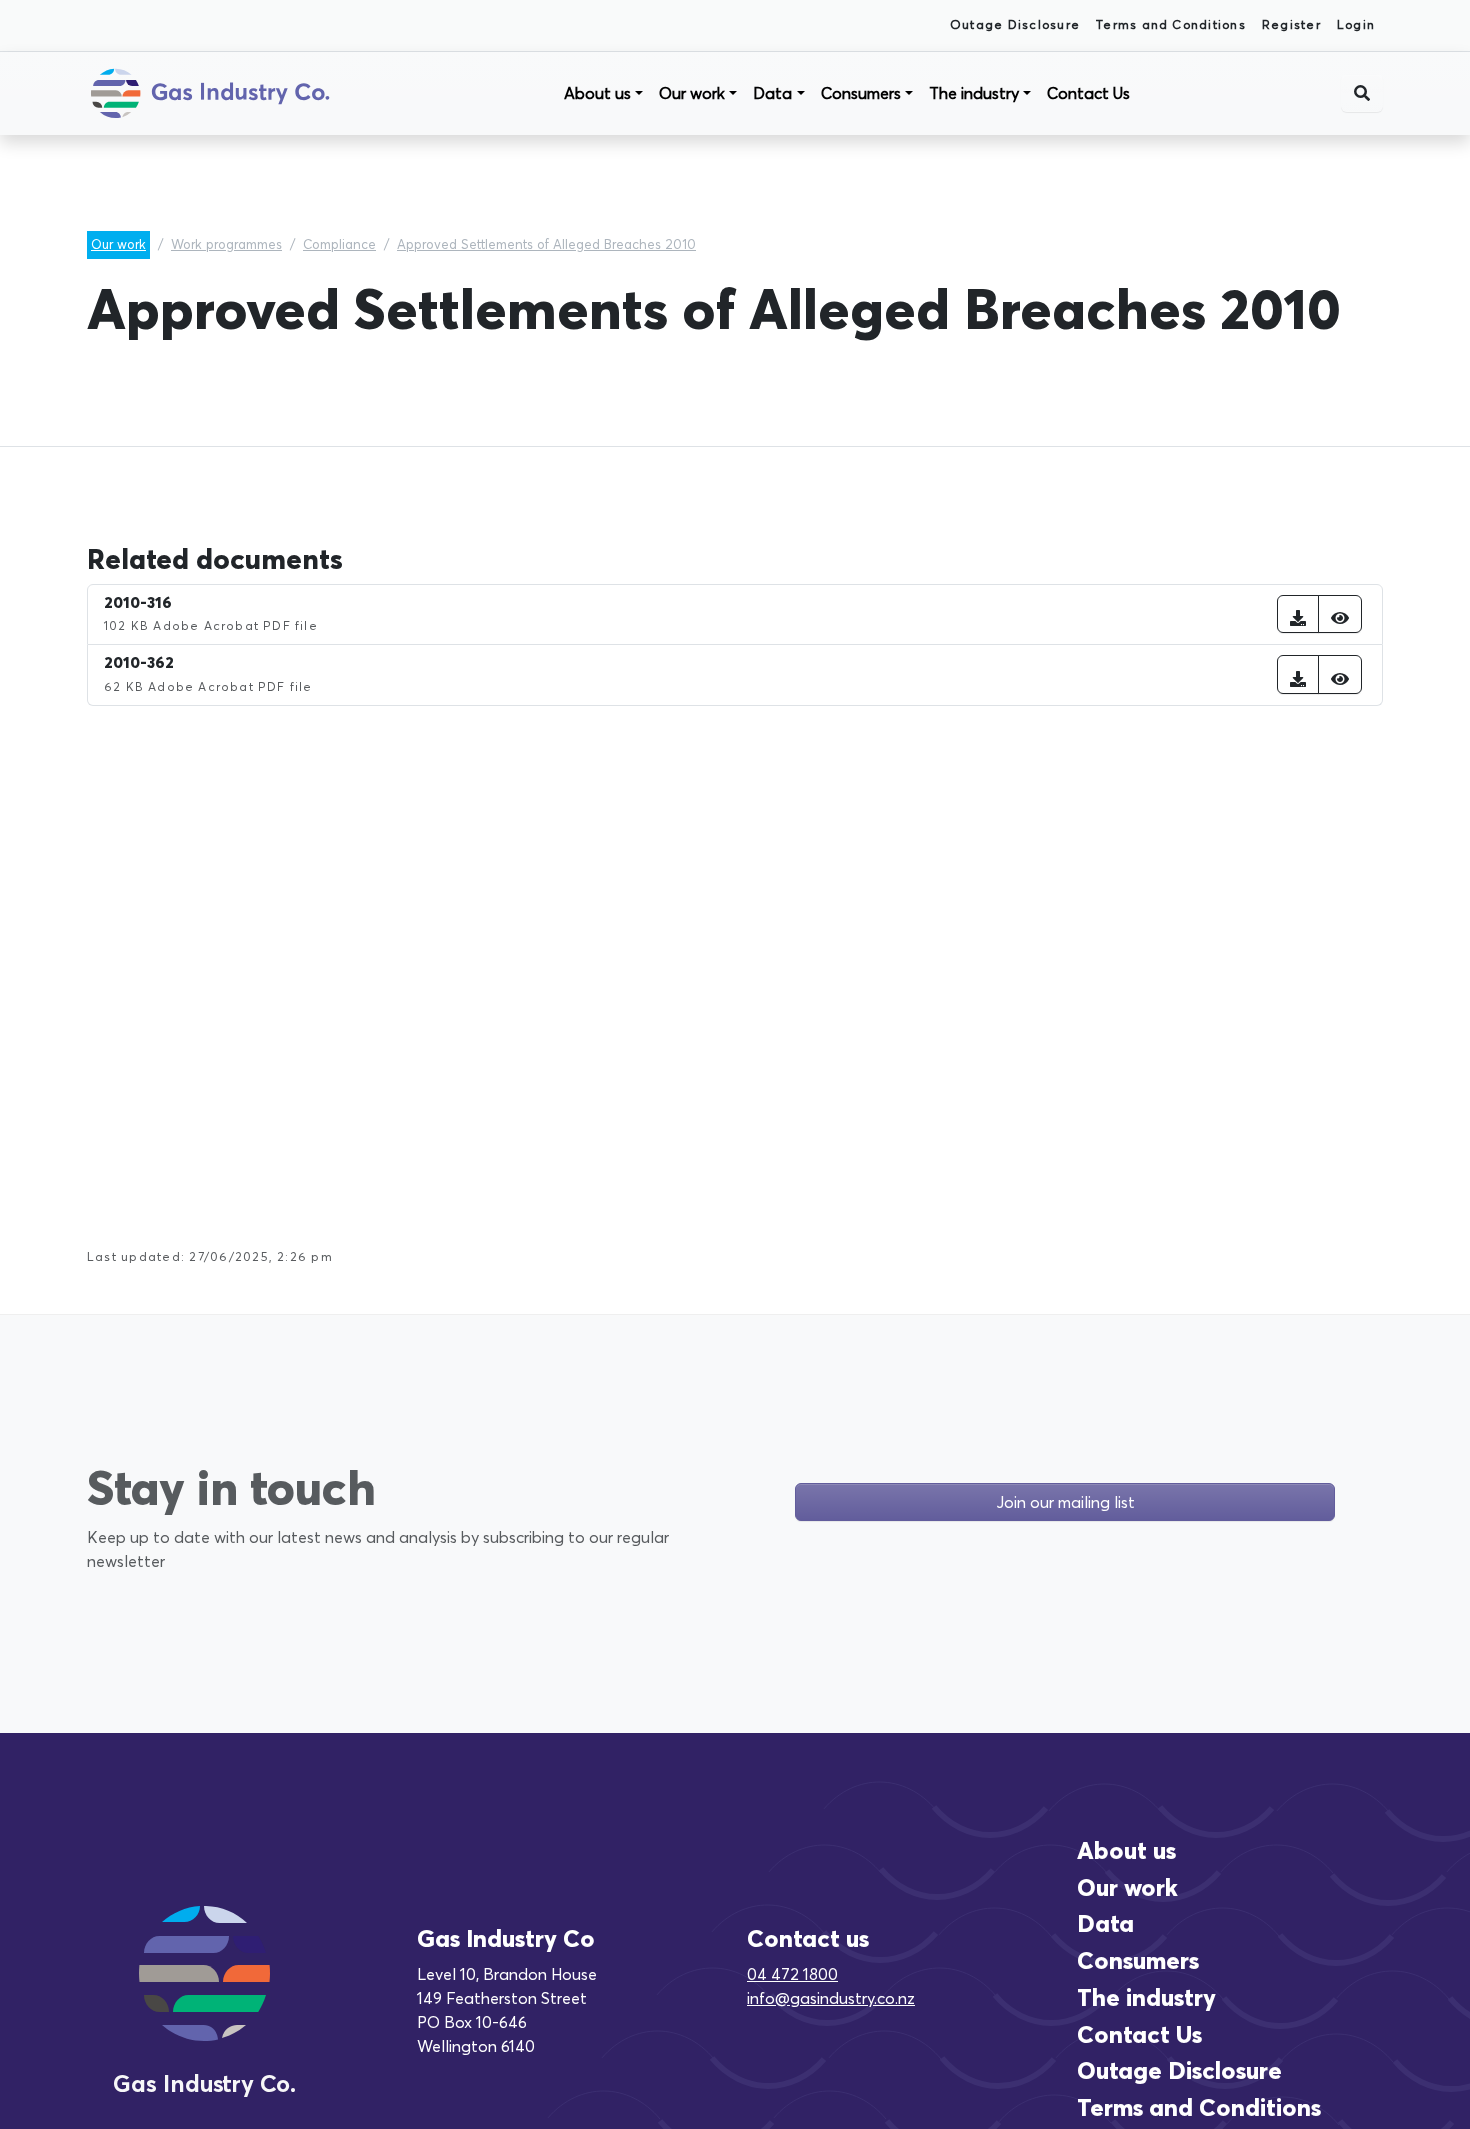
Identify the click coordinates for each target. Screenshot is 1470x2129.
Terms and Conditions (1171, 24)
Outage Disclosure (1015, 24)
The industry (974, 93)
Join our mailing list (1065, 1502)
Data (772, 93)
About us (597, 93)
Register (1291, 24)
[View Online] (1340, 614)
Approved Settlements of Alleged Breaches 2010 (546, 244)
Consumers (861, 93)
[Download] (1298, 614)
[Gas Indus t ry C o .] (204, 1996)
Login (1356, 24)
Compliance (339, 244)
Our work (692, 93)
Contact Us (1088, 93)
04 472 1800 (792, 1974)
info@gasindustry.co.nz (831, 1998)
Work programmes (226, 244)
